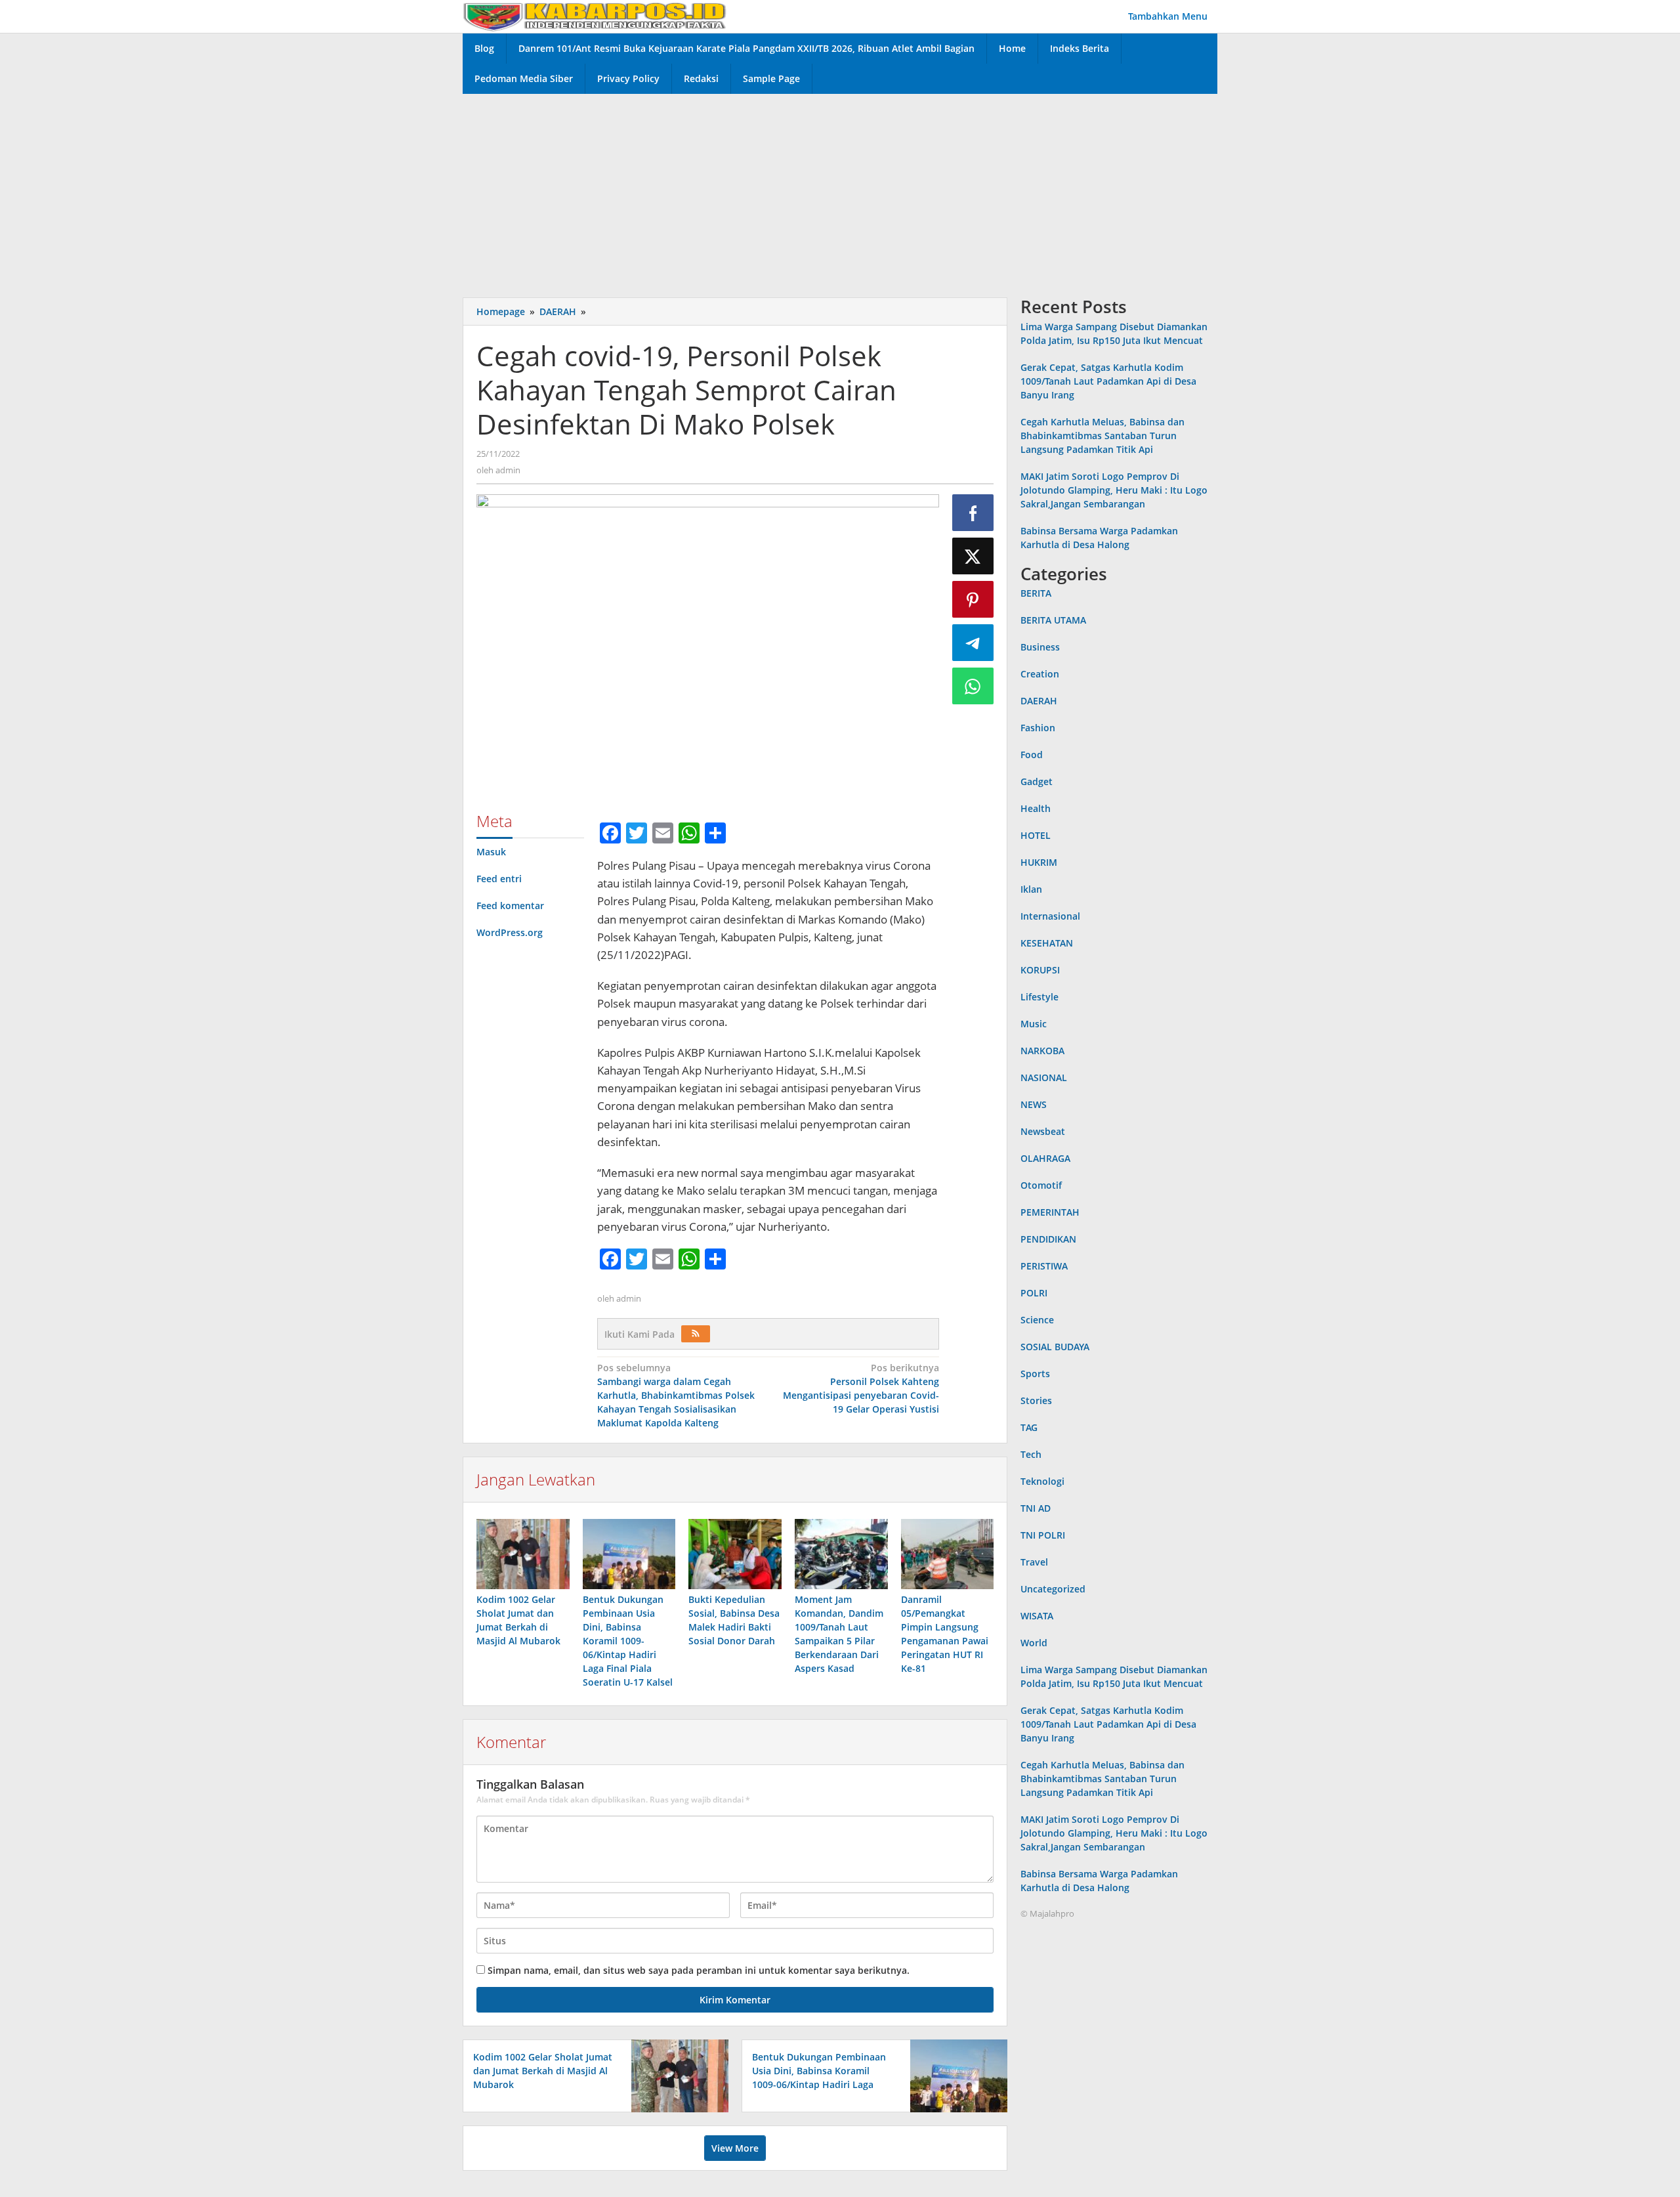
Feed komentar (510, 906)
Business (1040, 647)
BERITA (1036, 593)
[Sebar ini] (973, 513)
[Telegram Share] (973, 643)
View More (735, 2148)
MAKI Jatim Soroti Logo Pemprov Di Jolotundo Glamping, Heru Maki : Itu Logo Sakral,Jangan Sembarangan (1114, 490)
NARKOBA (1042, 1051)
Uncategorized (1053, 1589)
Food (1032, 755)
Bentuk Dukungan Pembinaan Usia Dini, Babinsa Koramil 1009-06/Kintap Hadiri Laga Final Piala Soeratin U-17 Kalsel (628, 1641)
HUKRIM (1039, 862)
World (1034, 1643)
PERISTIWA (1044, 1266)
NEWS (1034, 1104)
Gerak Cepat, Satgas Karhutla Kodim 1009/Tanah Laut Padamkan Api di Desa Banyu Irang (1108, 381)
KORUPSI (1040, 970)
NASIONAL (1044, 1077)
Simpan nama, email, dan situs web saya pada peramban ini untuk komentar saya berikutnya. (699, 1970)
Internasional (1050, 916)
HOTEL (1036, 835)
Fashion (1038, 728)
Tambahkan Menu (1168, 16)
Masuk (491, 852)
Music (1034, 1024)
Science (1037, 1320)
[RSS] (696, 1334)
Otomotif (1041, 1185)
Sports (1035, 1374)
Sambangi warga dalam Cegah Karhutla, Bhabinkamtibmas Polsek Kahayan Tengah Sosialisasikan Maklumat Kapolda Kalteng (676, 1395)
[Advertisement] (840, 192)
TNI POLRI (1043, 1535)
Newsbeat (1043, 1131)
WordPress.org (510, 932)
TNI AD (1036, 1508)
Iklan (1031, 889)
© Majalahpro (1047, 1913)
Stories (1036, 1400)
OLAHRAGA (1045, 1158)
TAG (1029, 1427)
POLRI (1034, 1293)
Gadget (1037, 781)
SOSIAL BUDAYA (1055, 1347)
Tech (1031, 1454)
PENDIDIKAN (1048, 1239)
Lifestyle (1039, 997)
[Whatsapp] (973, 686)
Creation (1040, 674)
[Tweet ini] (973, 556)
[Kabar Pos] (595, 16)
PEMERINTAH (1050, 1212)
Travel (1034, 1562)
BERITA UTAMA (1053, 620)
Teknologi (1042, 1481)
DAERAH (1039, 701)
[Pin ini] (973, 599)
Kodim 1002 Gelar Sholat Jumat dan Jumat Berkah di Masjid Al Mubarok (543, 2071)
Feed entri (499, 879)
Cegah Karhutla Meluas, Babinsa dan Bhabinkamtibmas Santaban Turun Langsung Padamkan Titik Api (1102, 436)
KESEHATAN (1047, 943)
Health (1036, 808)
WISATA (1037, 1616)
